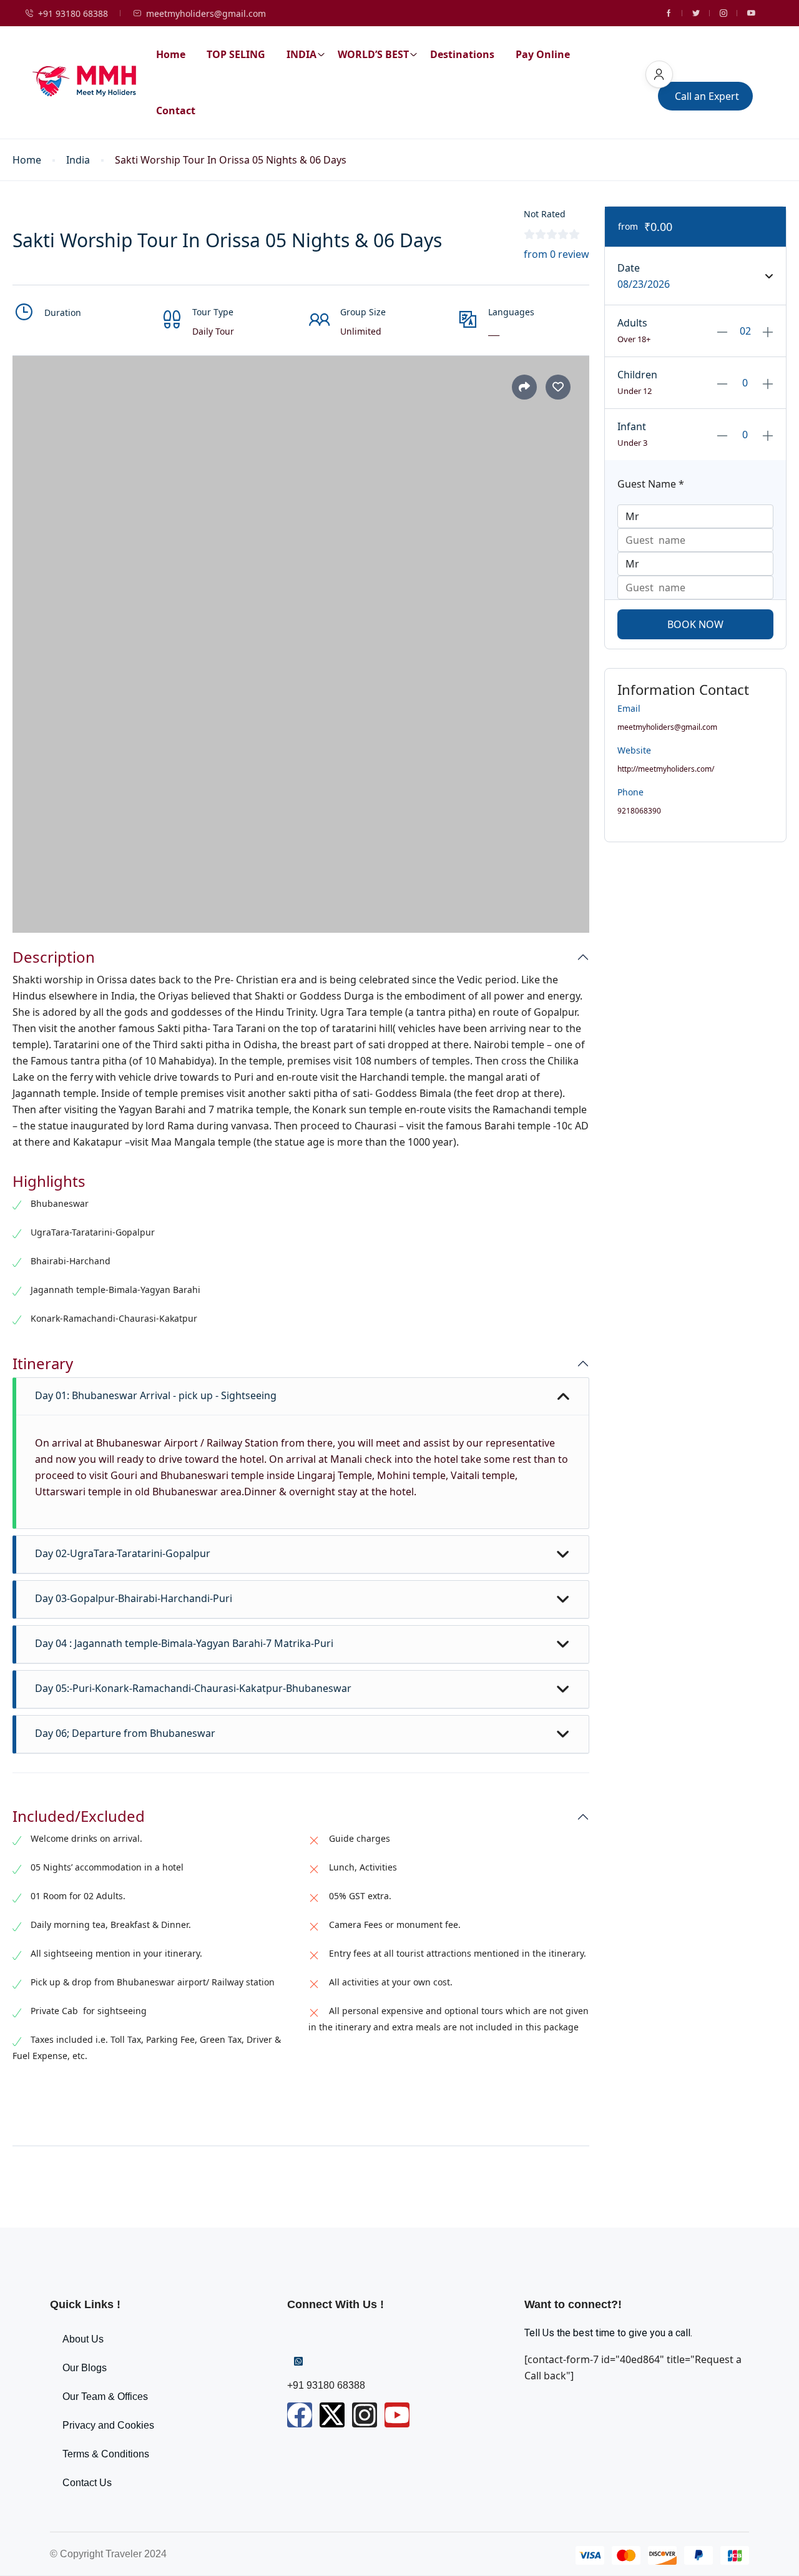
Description (54, 957)
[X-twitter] (332, 2415)
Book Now (695, 624)
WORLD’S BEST (373, 54)
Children (637, 375)
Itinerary (43, 1364)
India (78, 160)
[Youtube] (397, 2415)
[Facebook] (300, 2415)
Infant (632, 426)
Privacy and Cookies (108, 2425)
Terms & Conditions (106, 2454)
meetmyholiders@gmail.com (206, 13)
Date (629, 268)
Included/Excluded (79, 1816)
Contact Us (87, 2483)
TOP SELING (236, 54)
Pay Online (543, 54)
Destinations (462, 54)
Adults (632, 323)
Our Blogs (85, 2368)
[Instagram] (365, 2415)
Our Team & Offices (105, 2397)
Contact (176, 111)
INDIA (301, 54)
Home (171, 54)
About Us (83, 2339)
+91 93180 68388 (73, 13)
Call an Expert (707, 96)
